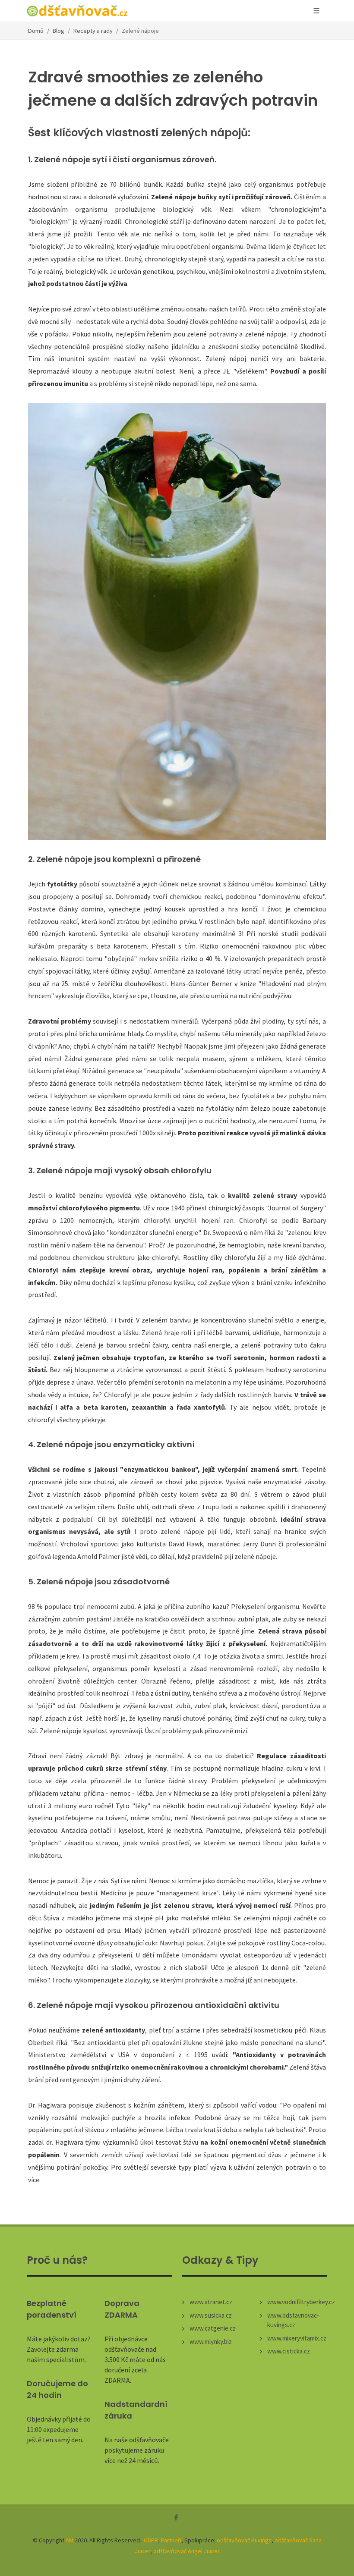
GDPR (151, 2540)
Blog (58, 31)
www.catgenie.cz (213, 2328)
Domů (36, 31)
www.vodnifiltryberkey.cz (301, 2302)
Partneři (171, 2540)
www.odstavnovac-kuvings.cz (293, 2320)
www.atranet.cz (211, 2302)
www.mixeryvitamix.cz (297, 2338)
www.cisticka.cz (289, 2351)
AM (70, 2540)
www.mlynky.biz (211, 2342)
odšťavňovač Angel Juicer (186, 2551)
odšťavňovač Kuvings (244, 2540)
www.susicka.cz (211, 2315)
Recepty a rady (93, 31)
